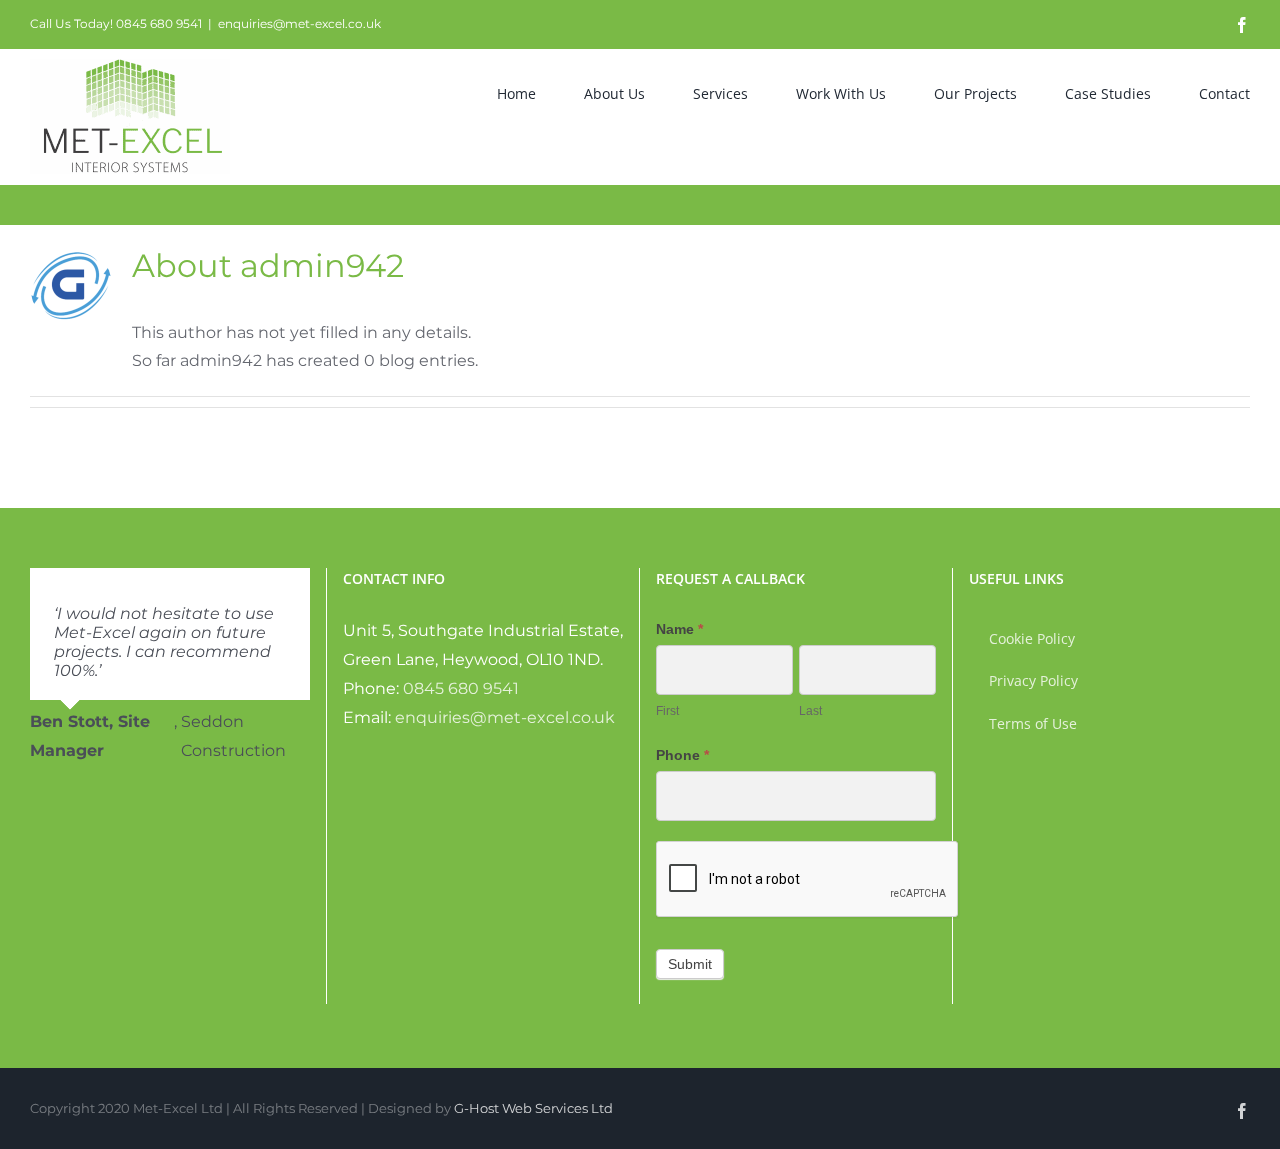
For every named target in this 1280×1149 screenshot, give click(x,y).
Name (679, 629)
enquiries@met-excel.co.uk (299, 23)
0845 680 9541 (461, 688)
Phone (682, 755)
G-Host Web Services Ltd (533, 1108)
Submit (690, 964)
